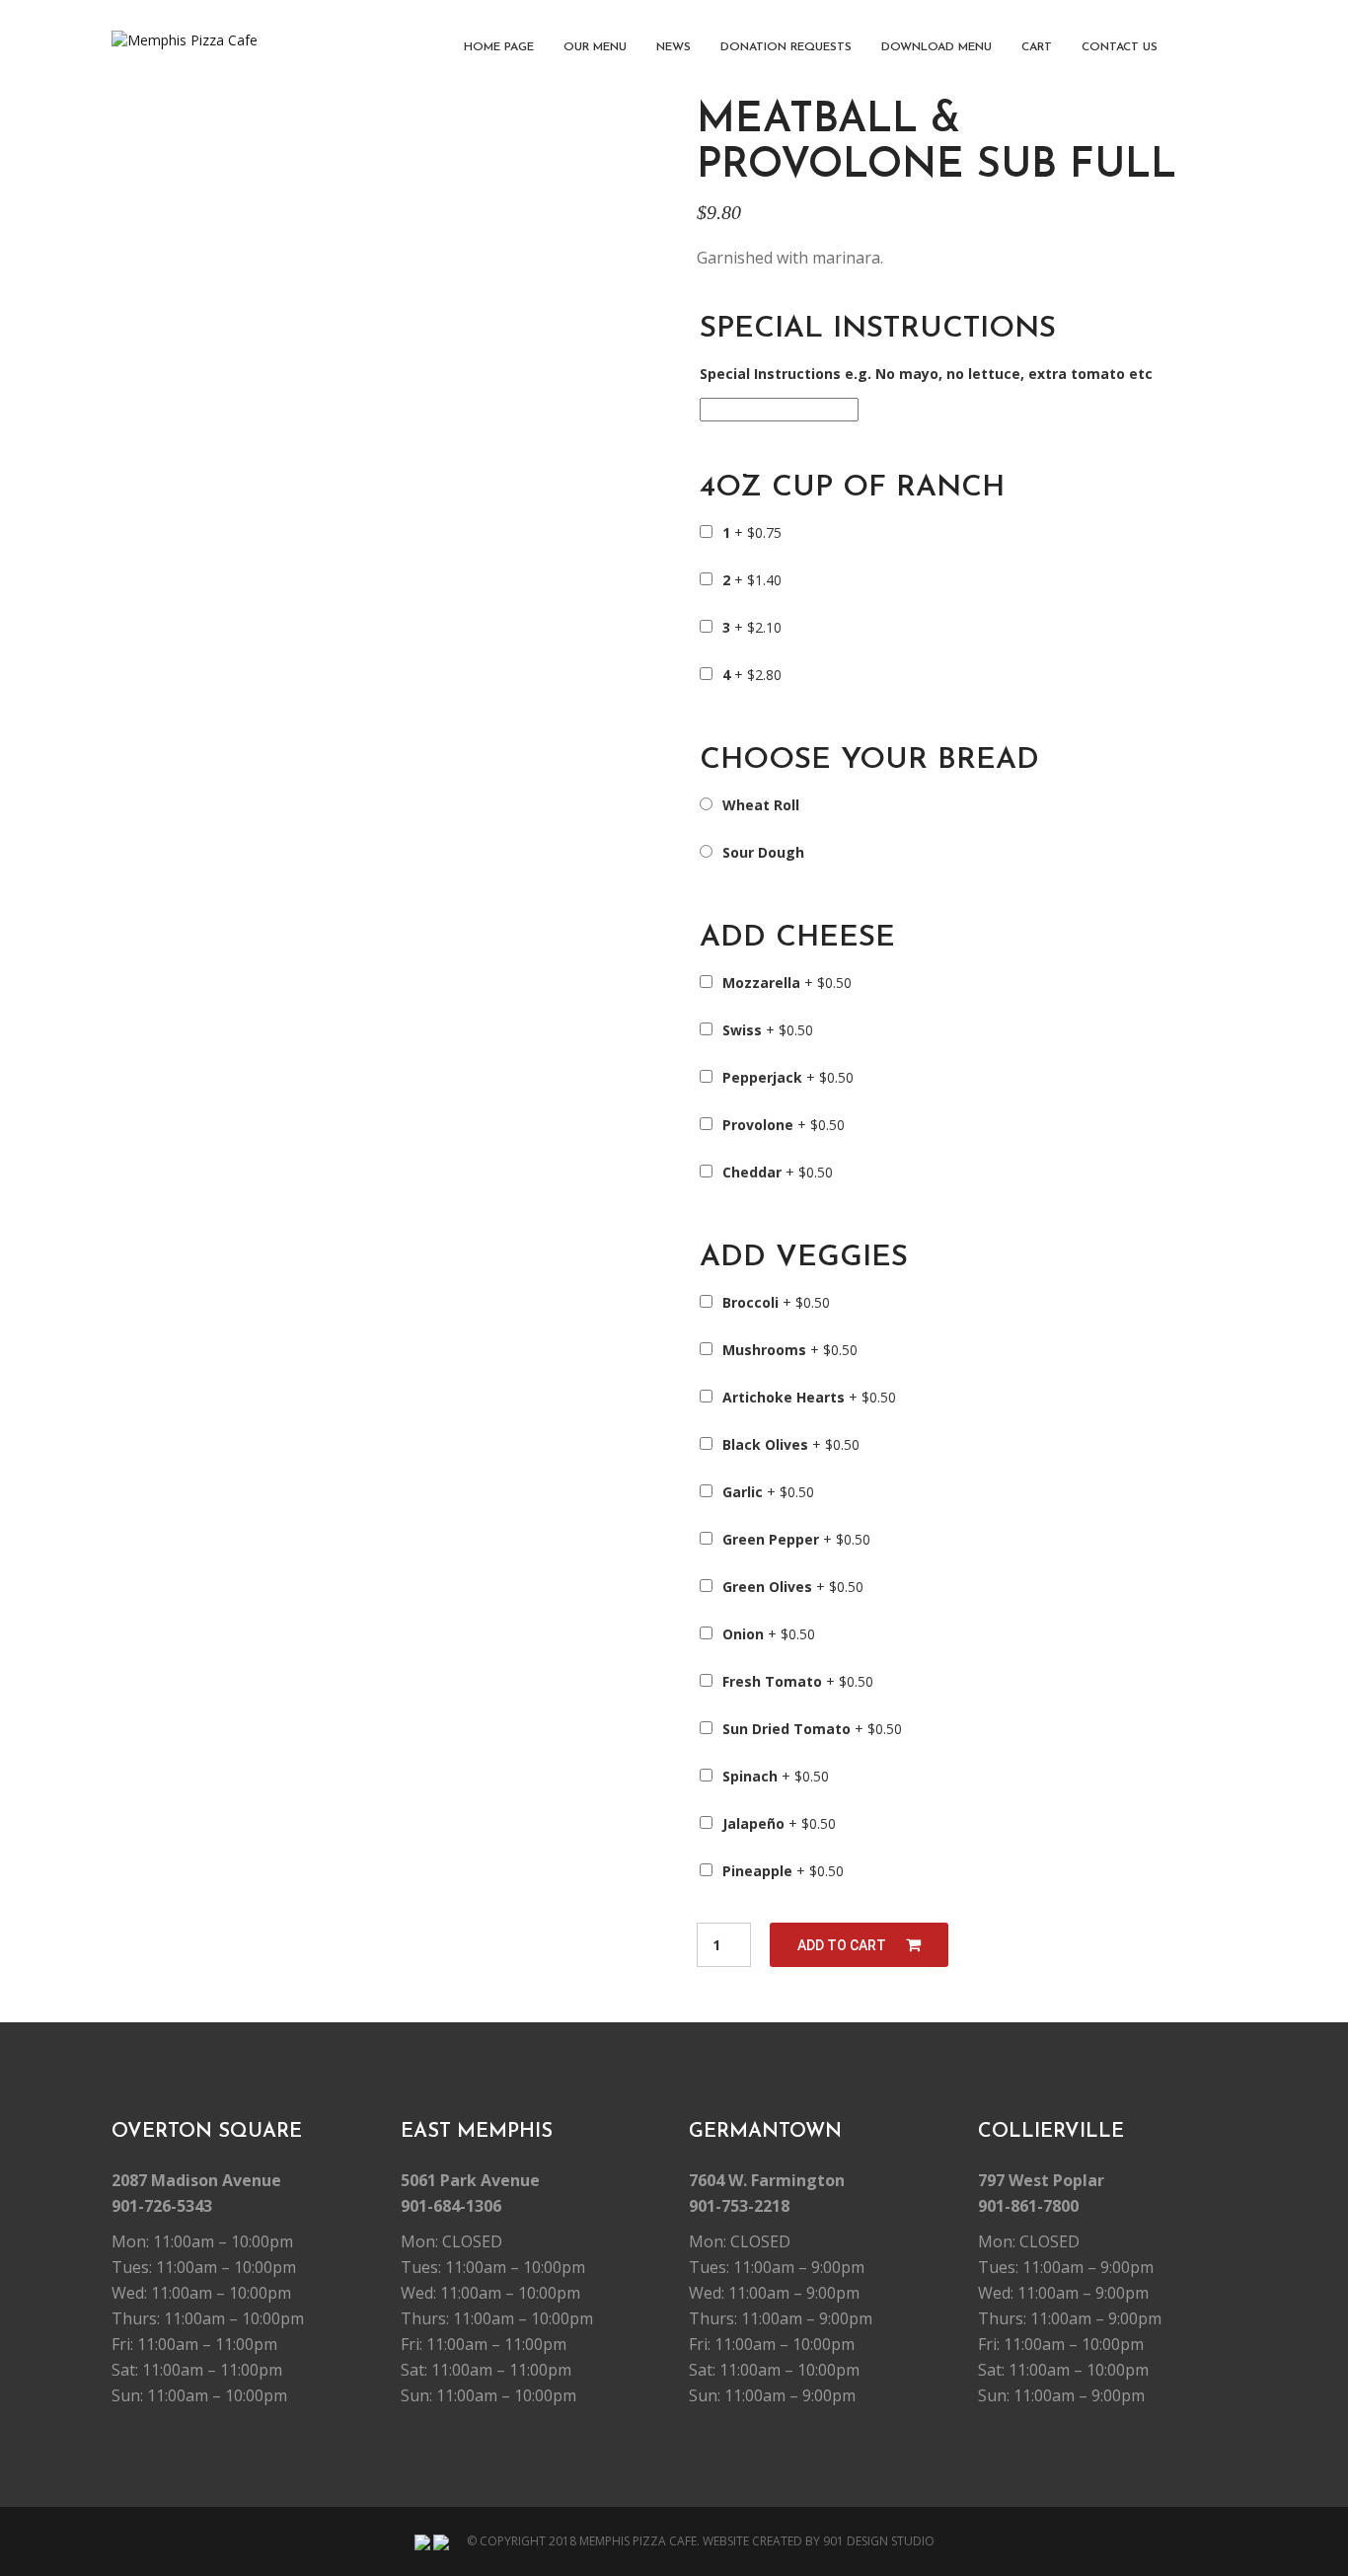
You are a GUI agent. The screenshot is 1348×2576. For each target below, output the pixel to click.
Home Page (499, 47)
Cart (1037, 47)
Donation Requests (786, 47)
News (674, 47)
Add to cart (842, 1945)
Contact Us (1120, 47)
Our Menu (595, 47)
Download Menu (936, 47)
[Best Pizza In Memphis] (185, 40)
